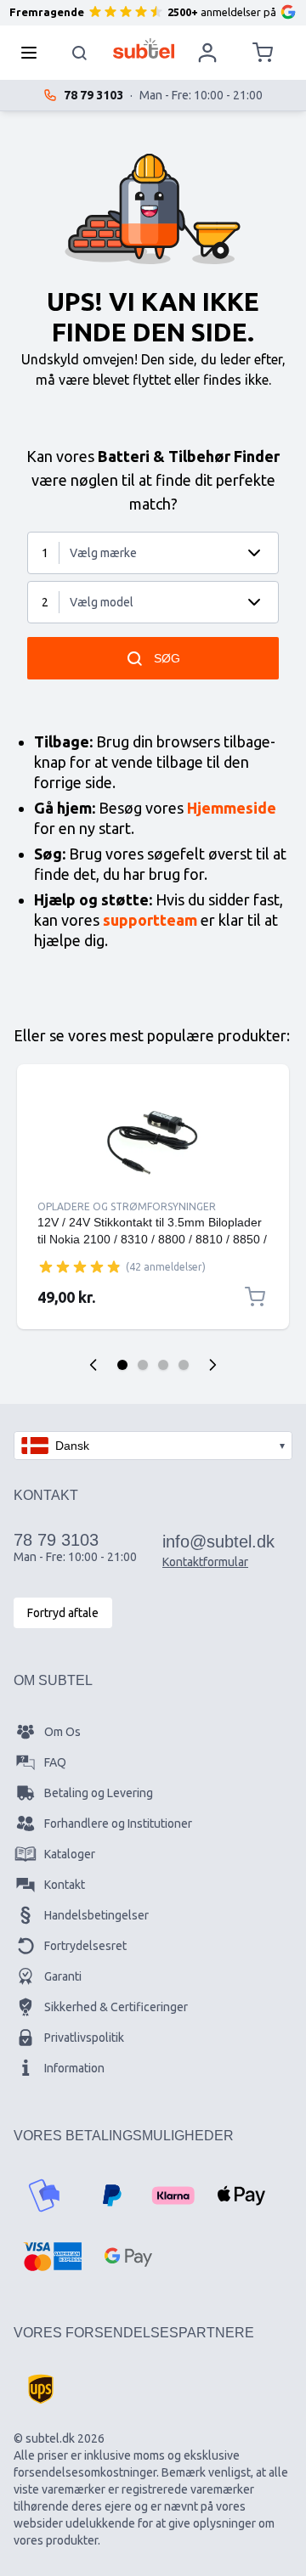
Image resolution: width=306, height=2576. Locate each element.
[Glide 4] (184, 1365)
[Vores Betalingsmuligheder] (44, 2196)
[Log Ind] (207, 53)
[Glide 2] (143, 1365)
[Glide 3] (163, 1365)
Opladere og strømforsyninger (127, 1206)
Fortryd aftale (63, 1613)
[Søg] (80, 53)
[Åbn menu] (34, 53)
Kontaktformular (205, 1562)
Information (74, 2068)
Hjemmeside (232, 808)
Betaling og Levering (99, 1793)
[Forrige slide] (93, 1365)
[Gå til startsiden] (144, 48)
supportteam (150, 920)
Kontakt (65, 1885)
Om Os (62, 1732)
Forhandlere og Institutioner (118, 1823)
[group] (80, 1266)
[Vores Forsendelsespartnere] (41, 2389)
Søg (167, 658)
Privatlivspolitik (84, 2038)
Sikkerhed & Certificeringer (116, 2007)
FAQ (55, 1762)
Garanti (63, 1976)
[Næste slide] (212, 1365)
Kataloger (70, 1854)
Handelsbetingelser (96, 1915)
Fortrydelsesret (85, 1946)
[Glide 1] (122, 1365)
